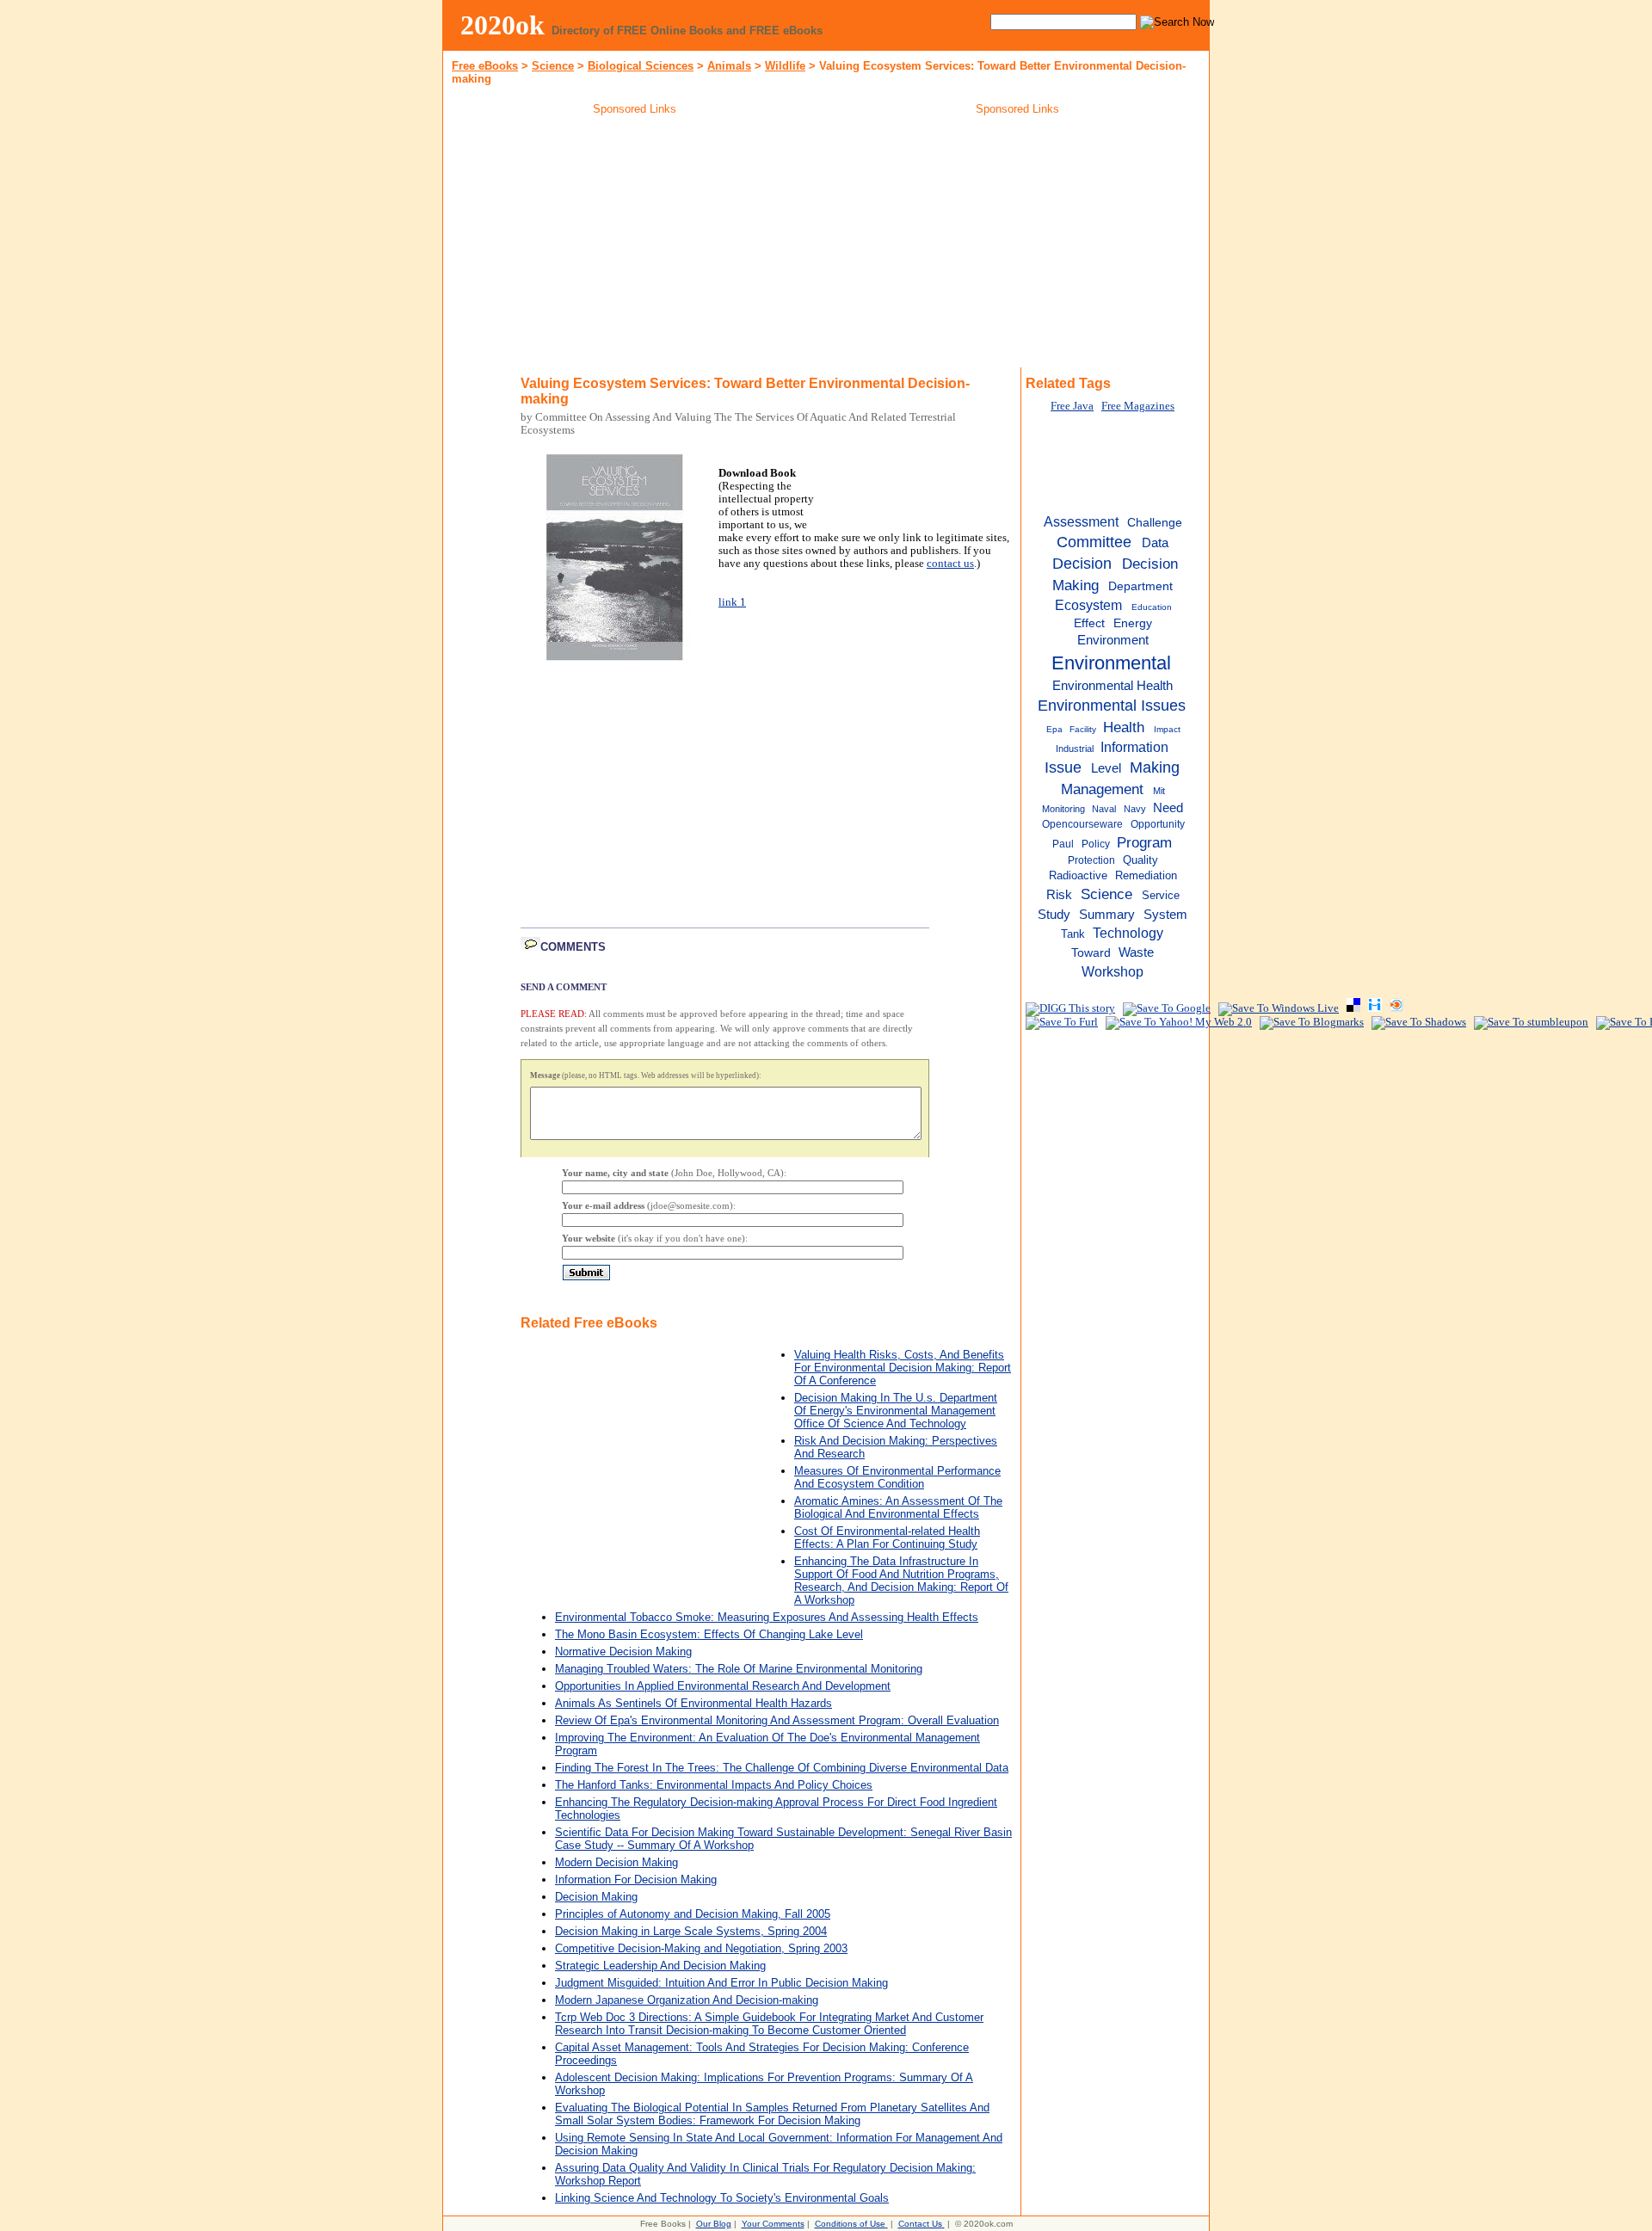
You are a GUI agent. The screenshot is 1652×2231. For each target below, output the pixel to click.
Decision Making (596, 1897)
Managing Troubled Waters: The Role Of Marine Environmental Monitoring (739, 1669)
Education (1152, 607)
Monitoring (1063, 809)
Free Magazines (1138, 406)
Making (1155, 767)
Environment (1113, 640)
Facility (1083, 729)
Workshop (1113, 971)
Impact (1167, 729)
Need (1168, 808)
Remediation (1146, 875)
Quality (1140, 860)
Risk (1059, 894)
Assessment (1081, 521)
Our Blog (714, 2224)
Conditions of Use (850, 2224)
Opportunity (1158, 824)
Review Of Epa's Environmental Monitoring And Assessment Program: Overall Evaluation (777, 1720)
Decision (1082, 564)
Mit (1159, 791)
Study (1054, 915)
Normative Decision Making (623, 1652)
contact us (950, 564)
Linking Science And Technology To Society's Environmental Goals (722, 2198)
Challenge (1155, 523)
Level (1106, 768)
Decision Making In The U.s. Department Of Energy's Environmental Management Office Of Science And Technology (896, 1411)
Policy (1096, 844)
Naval (1104, 809)
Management (1102, 789)
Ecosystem (1088, 605)
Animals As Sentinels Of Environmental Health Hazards (693, 1703)
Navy (1135, 809)
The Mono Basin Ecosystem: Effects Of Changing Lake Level (709, 1634)
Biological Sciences (641, 66)
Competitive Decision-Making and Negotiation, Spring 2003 (701, 1948)
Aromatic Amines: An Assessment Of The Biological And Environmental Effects (898, 1507)
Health (1124, 727)
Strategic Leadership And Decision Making (660, 1966)
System (1165, 914)
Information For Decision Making (636, 1880)
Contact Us (920, 2224)
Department (1140, 586)
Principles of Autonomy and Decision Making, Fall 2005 (693, 1914)
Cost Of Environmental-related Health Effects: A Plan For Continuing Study (887, 1538)
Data (1155, 542)
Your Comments (773, 2224)
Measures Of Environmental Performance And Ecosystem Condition (897, 1477)
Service (1161, 895)
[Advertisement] (635, 244)
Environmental (1111, 663)
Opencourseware (1082, 824)
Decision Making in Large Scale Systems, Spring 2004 (691, 1931)
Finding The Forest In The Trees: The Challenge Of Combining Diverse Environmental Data (782, 1768)
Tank (1073, 934)
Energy (1133, 623)
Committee (1094, 542)
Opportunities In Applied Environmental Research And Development (723, 1686)
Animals (729, 66)
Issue (1063, 767)
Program (1144, 842)
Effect (1089, 623)
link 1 (732, 602)
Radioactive (1078, 875)
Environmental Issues (1112, 706)
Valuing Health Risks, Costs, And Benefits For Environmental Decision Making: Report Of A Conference (903, 1368)
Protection (1091, 860)
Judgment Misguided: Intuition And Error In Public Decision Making (721, 1983)
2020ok (502, 25)
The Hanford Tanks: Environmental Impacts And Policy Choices (714, 1785)
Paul (1063, 844)
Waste (1136, 952)
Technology (1128, 933)
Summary (1107, 915)
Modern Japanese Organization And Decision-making (687, 2000)
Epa (1054, 729)
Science (553, 66)
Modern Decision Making (616, 1862)
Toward (1091, 953)
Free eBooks (485, 66)
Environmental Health (1113, 685)
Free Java (1072, 406)
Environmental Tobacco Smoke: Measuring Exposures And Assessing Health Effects (767, 1617)
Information (1134, 747)
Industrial (1075, 749)
